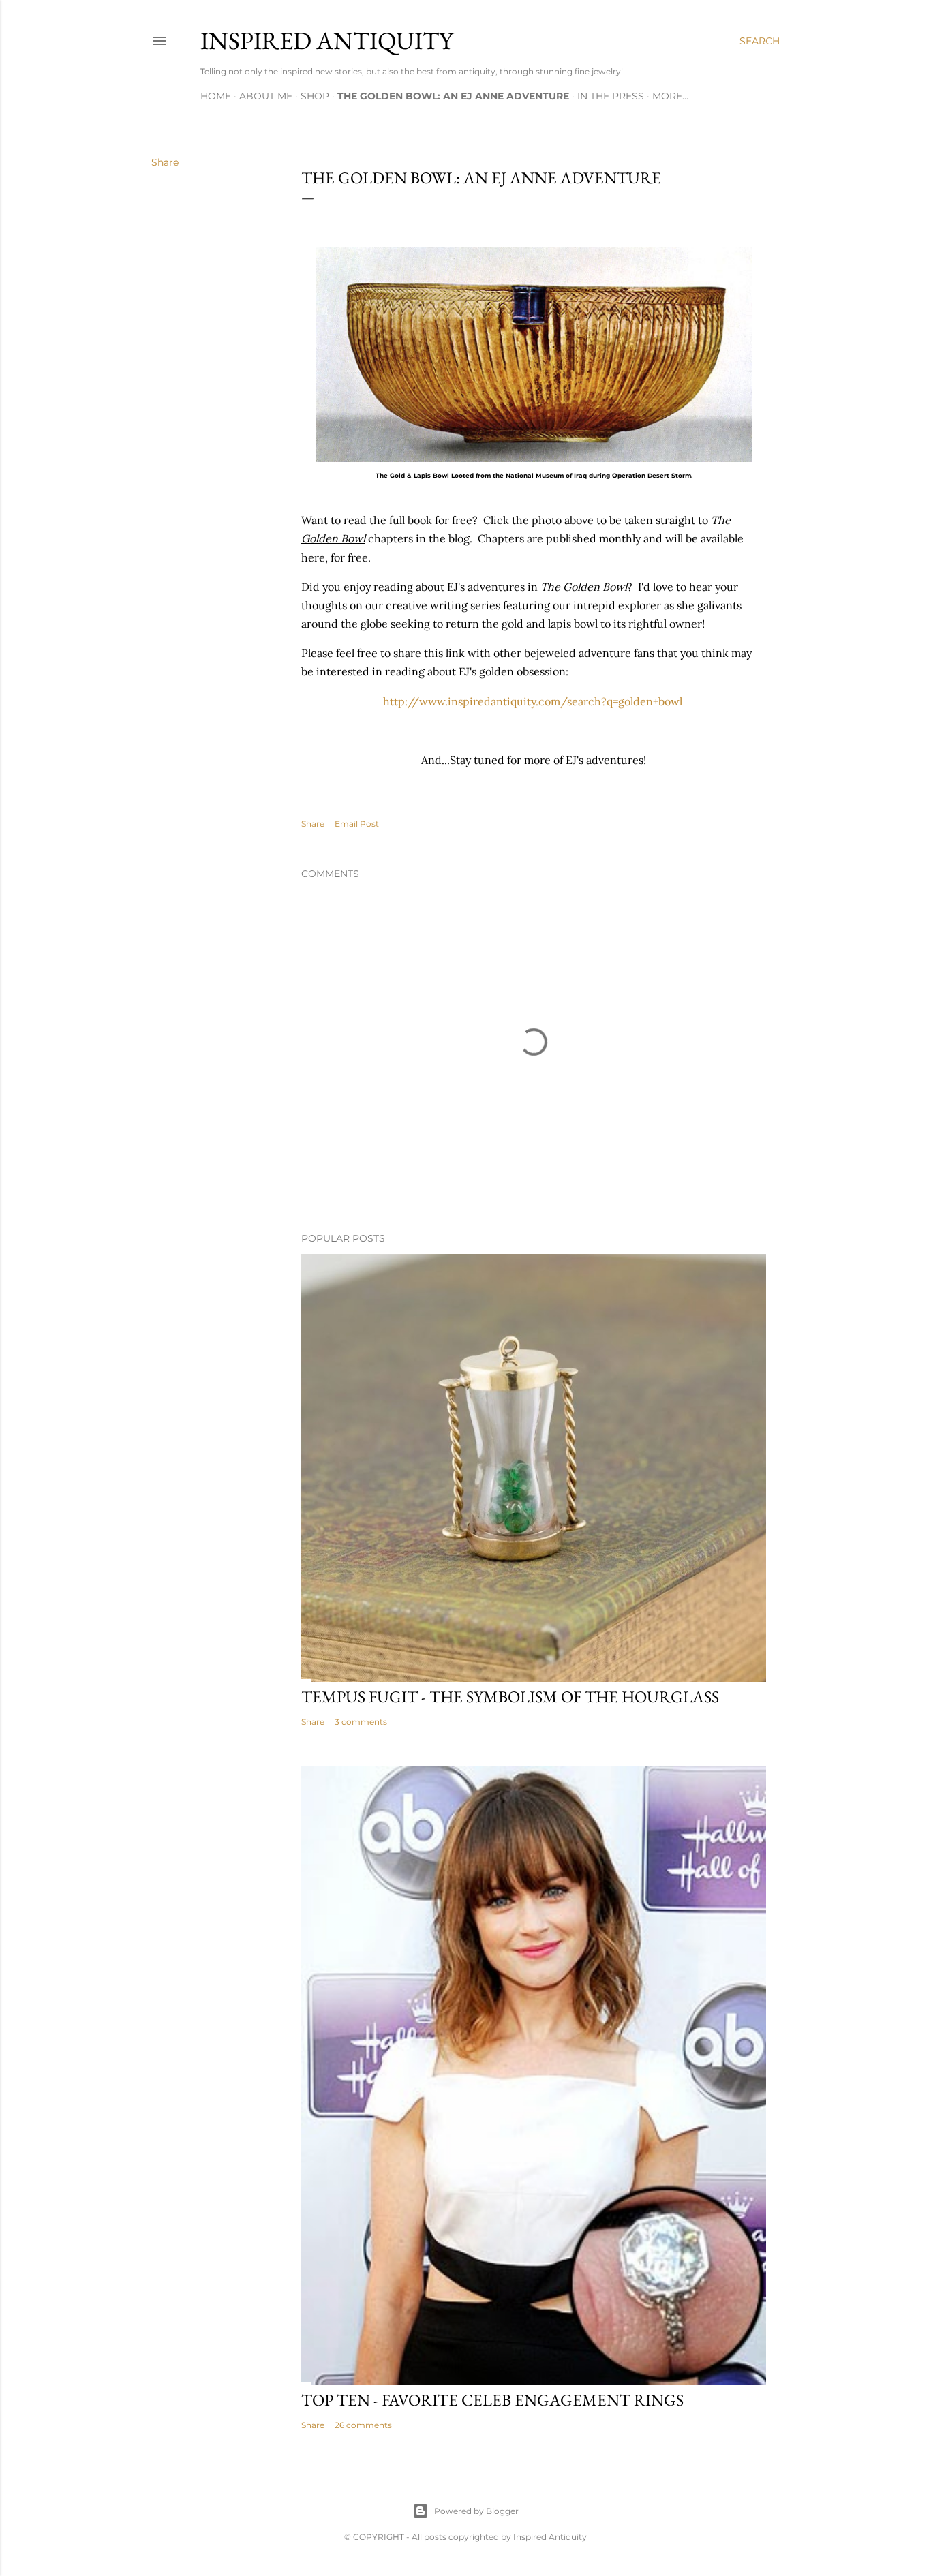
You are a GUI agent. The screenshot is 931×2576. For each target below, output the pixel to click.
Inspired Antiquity (327, 41)
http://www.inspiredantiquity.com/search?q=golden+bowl (533, 701)
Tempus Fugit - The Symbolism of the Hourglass (510, 1697)
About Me (266, 96)
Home (216, 96)
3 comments (361, 1722)
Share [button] (165, 162)
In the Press (611, 96)
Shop (315, 96)
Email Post (357, 824)
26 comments (363, 2425)
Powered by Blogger (476, 2511)
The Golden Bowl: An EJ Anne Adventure (453, 96)
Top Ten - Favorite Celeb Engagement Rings (492, 2400)
